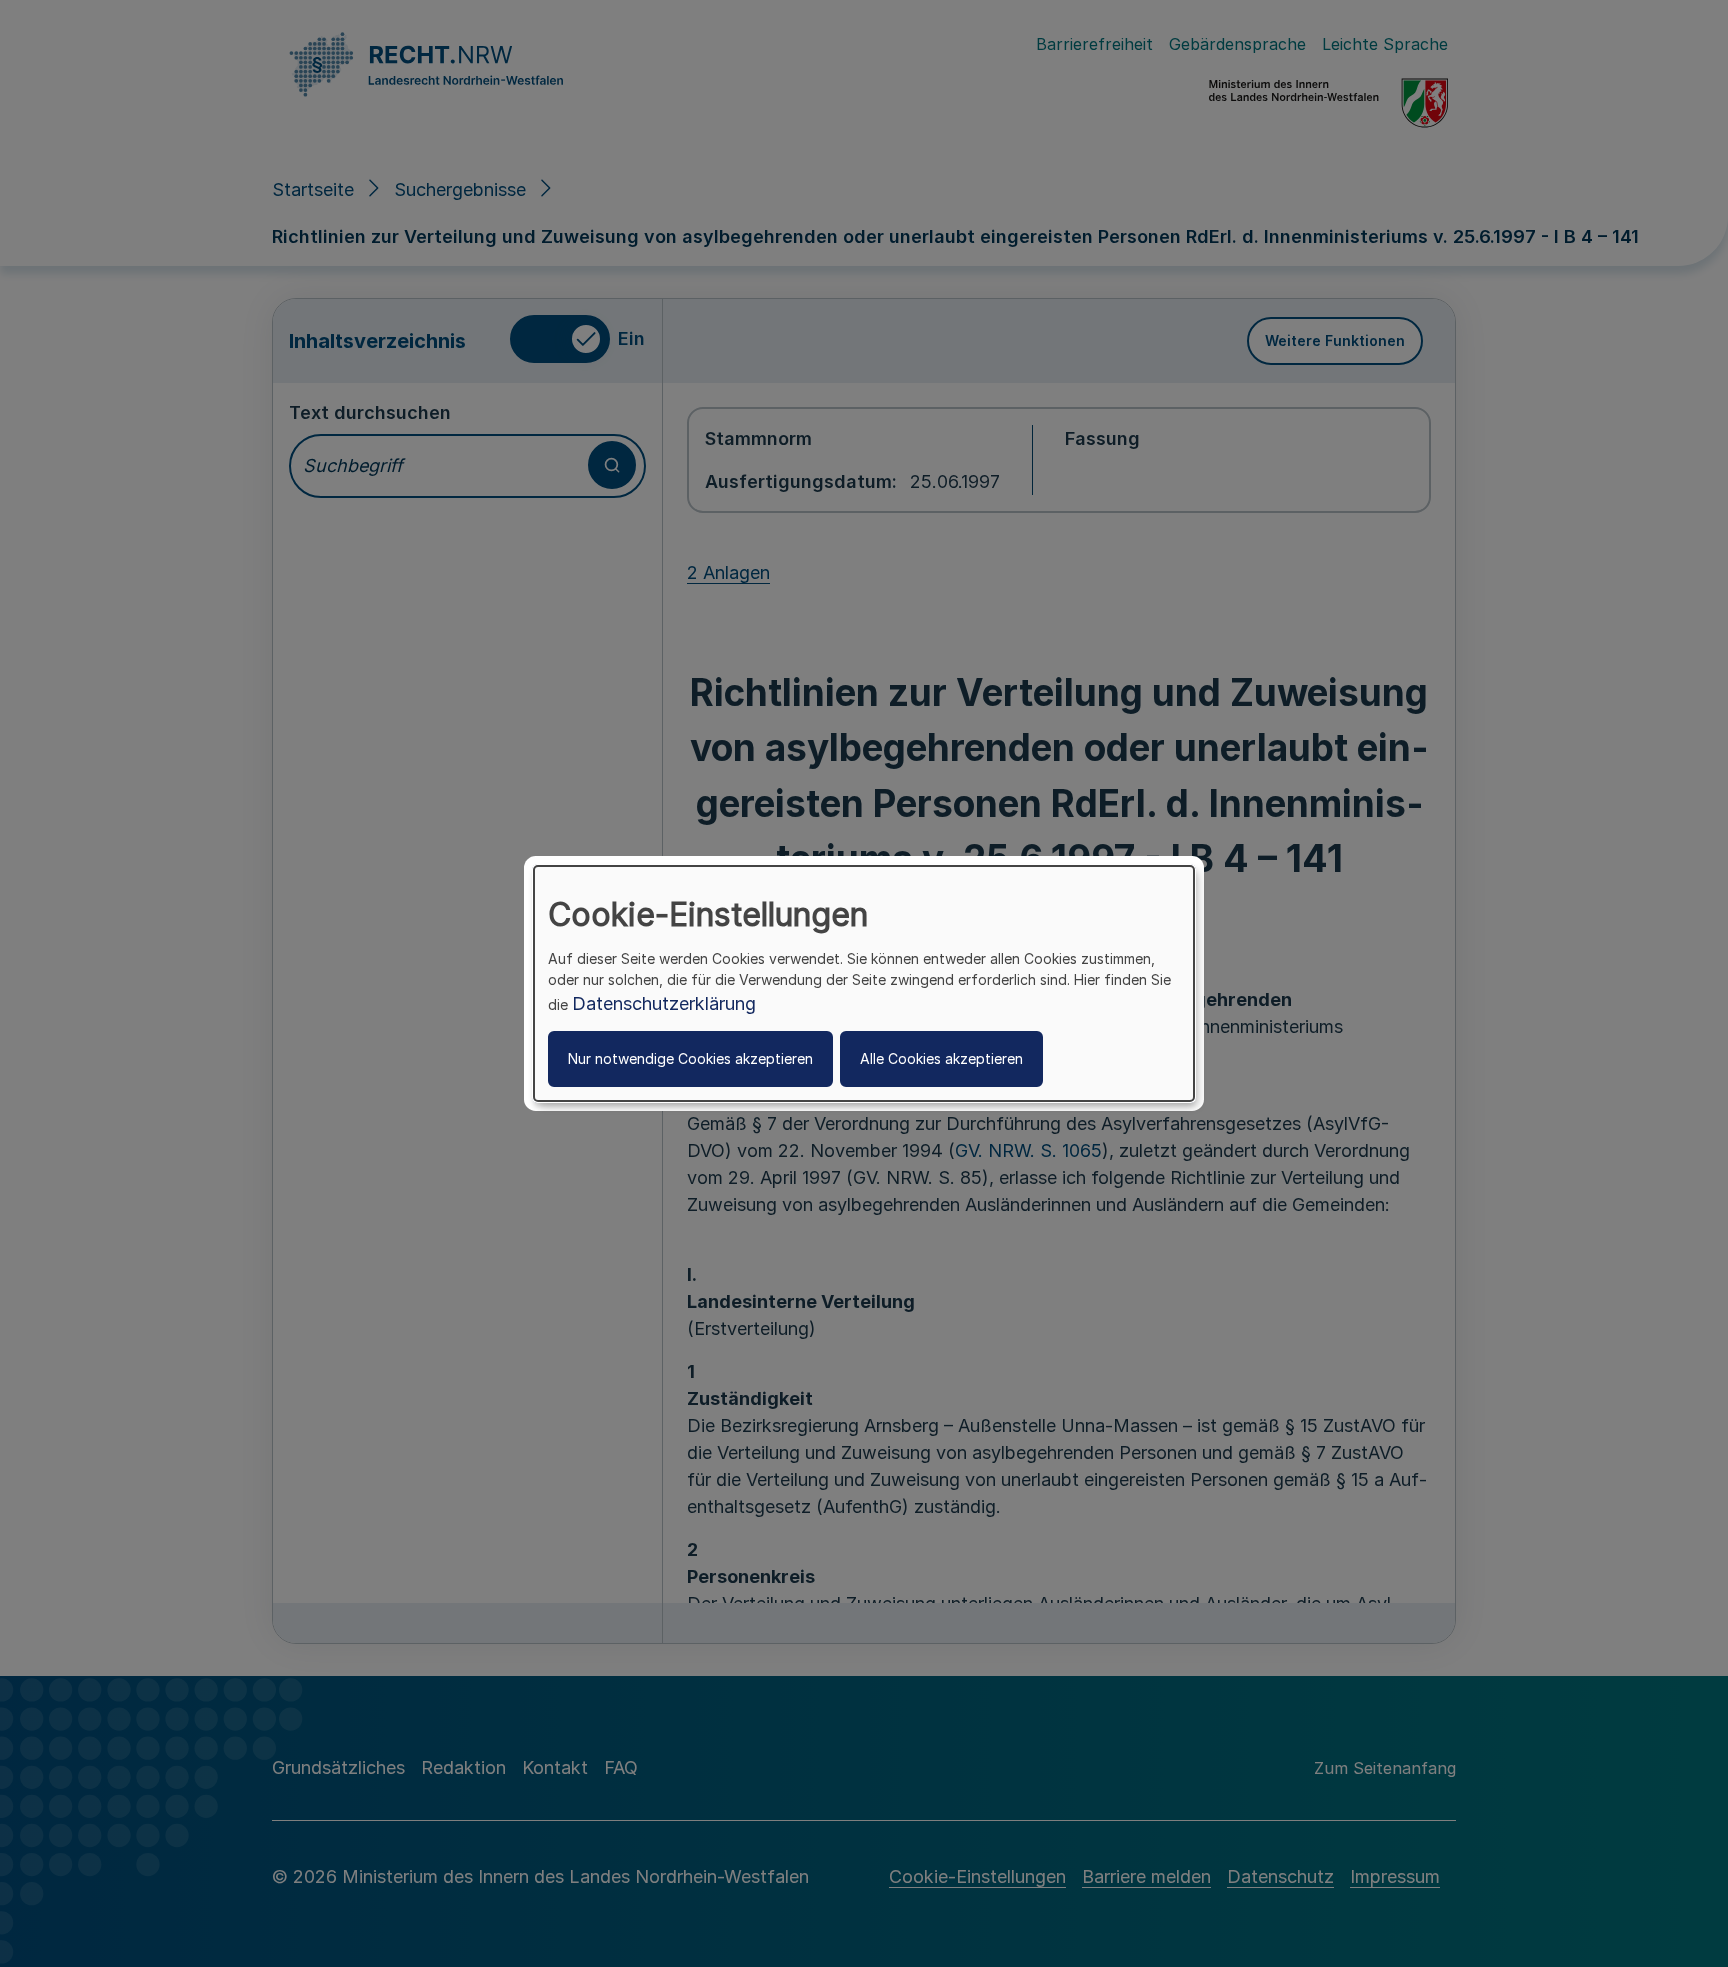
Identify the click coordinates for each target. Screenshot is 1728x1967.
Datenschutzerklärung (664, 1003)
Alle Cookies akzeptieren (941, 1058)
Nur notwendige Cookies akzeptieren (690, 1058)
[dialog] (864, 984)
